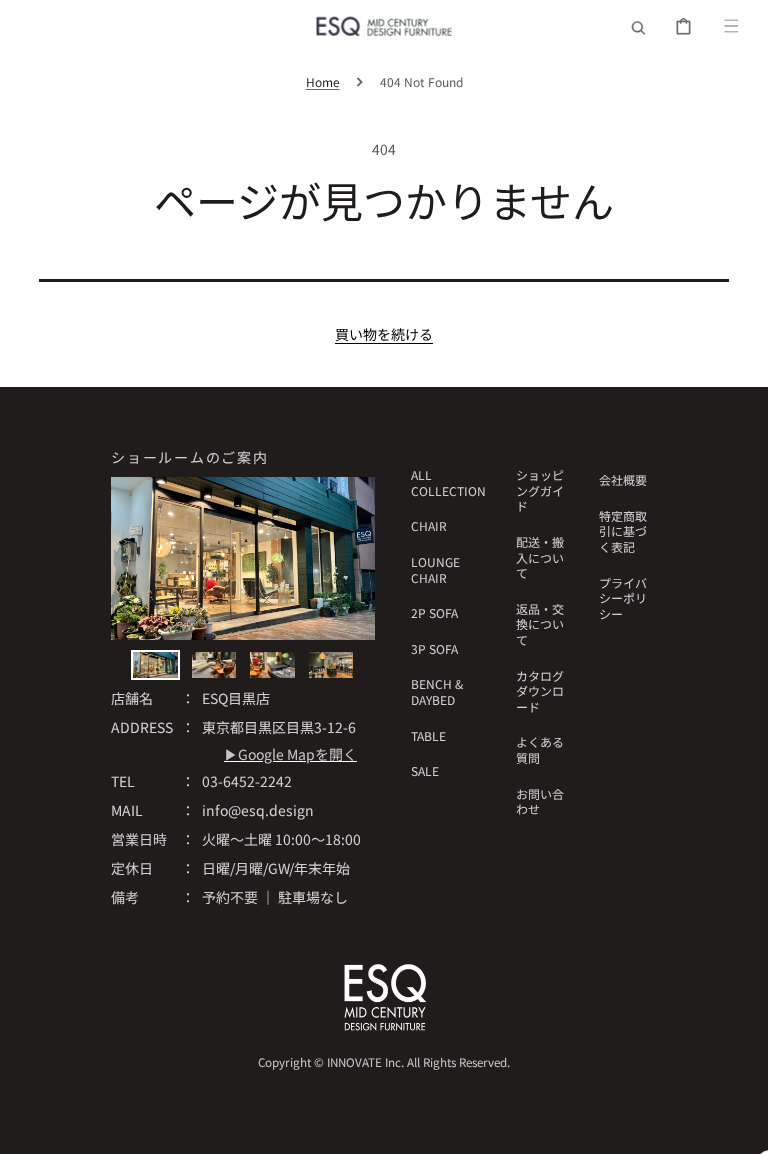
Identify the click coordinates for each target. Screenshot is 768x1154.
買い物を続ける (384, 334)
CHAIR (429, 525)
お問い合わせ (540, 801)
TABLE (428, 735)
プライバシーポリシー (623, 598)
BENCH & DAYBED (437, 691)
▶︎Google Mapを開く (290, 754)
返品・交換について (540, 624)
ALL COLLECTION (448, 483)
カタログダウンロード (540, 691)
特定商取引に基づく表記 (623, 531)
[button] (638, 26)
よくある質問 (540, 749)
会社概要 (623, 480)
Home (323, 81)
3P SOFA (434, 648)
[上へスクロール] (742, 1128)
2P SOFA (434, 612)
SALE (425, 770)
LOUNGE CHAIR (435, 569)
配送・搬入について (540, 557)
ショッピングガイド (540, 490)
